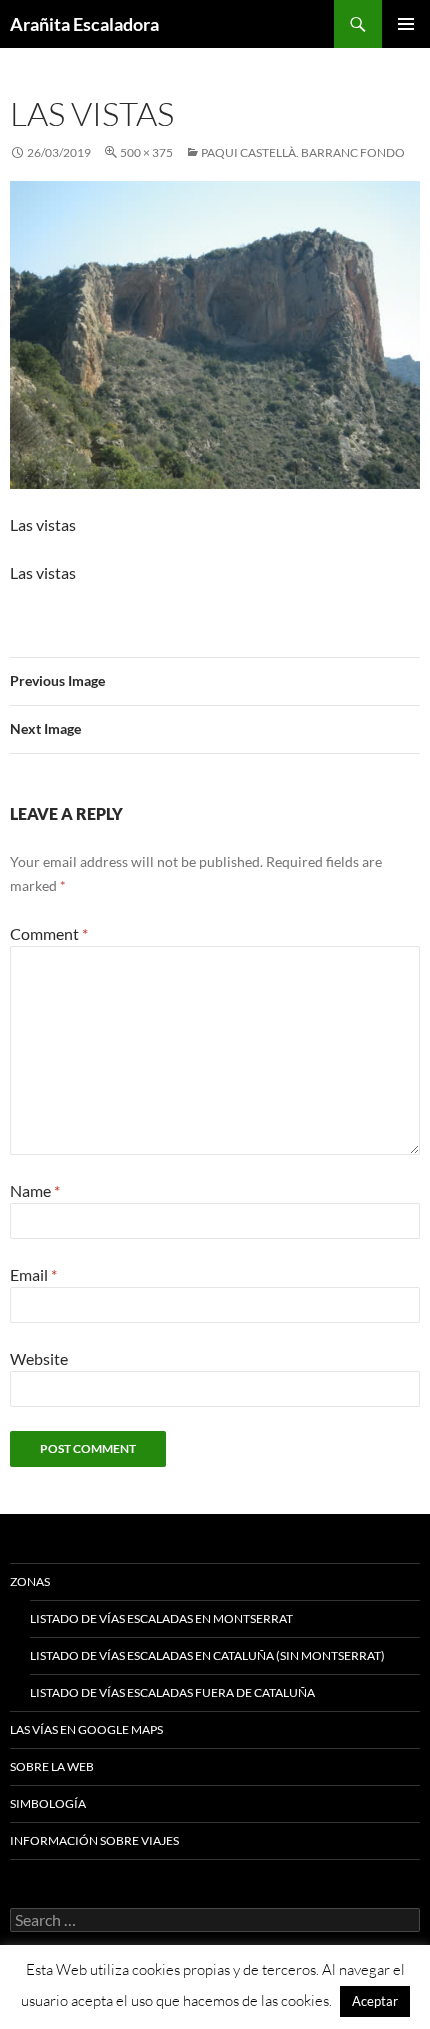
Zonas (30, 1581)
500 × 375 (146, 152)
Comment (49, 933)
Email (33, 1274)
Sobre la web (52, 1766)
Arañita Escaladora (84, 24)
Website (39, 1358)
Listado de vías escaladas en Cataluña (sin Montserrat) (207, 1655)
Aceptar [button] (375, 2001)
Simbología (48, 1803)
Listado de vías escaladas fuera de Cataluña (172, 1692)
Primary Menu (406, 24)
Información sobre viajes (94, 1840)
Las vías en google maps (86, 1729)
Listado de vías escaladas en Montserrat (161, 1618)
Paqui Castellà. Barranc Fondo (303, 152)
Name (35, 1190)
